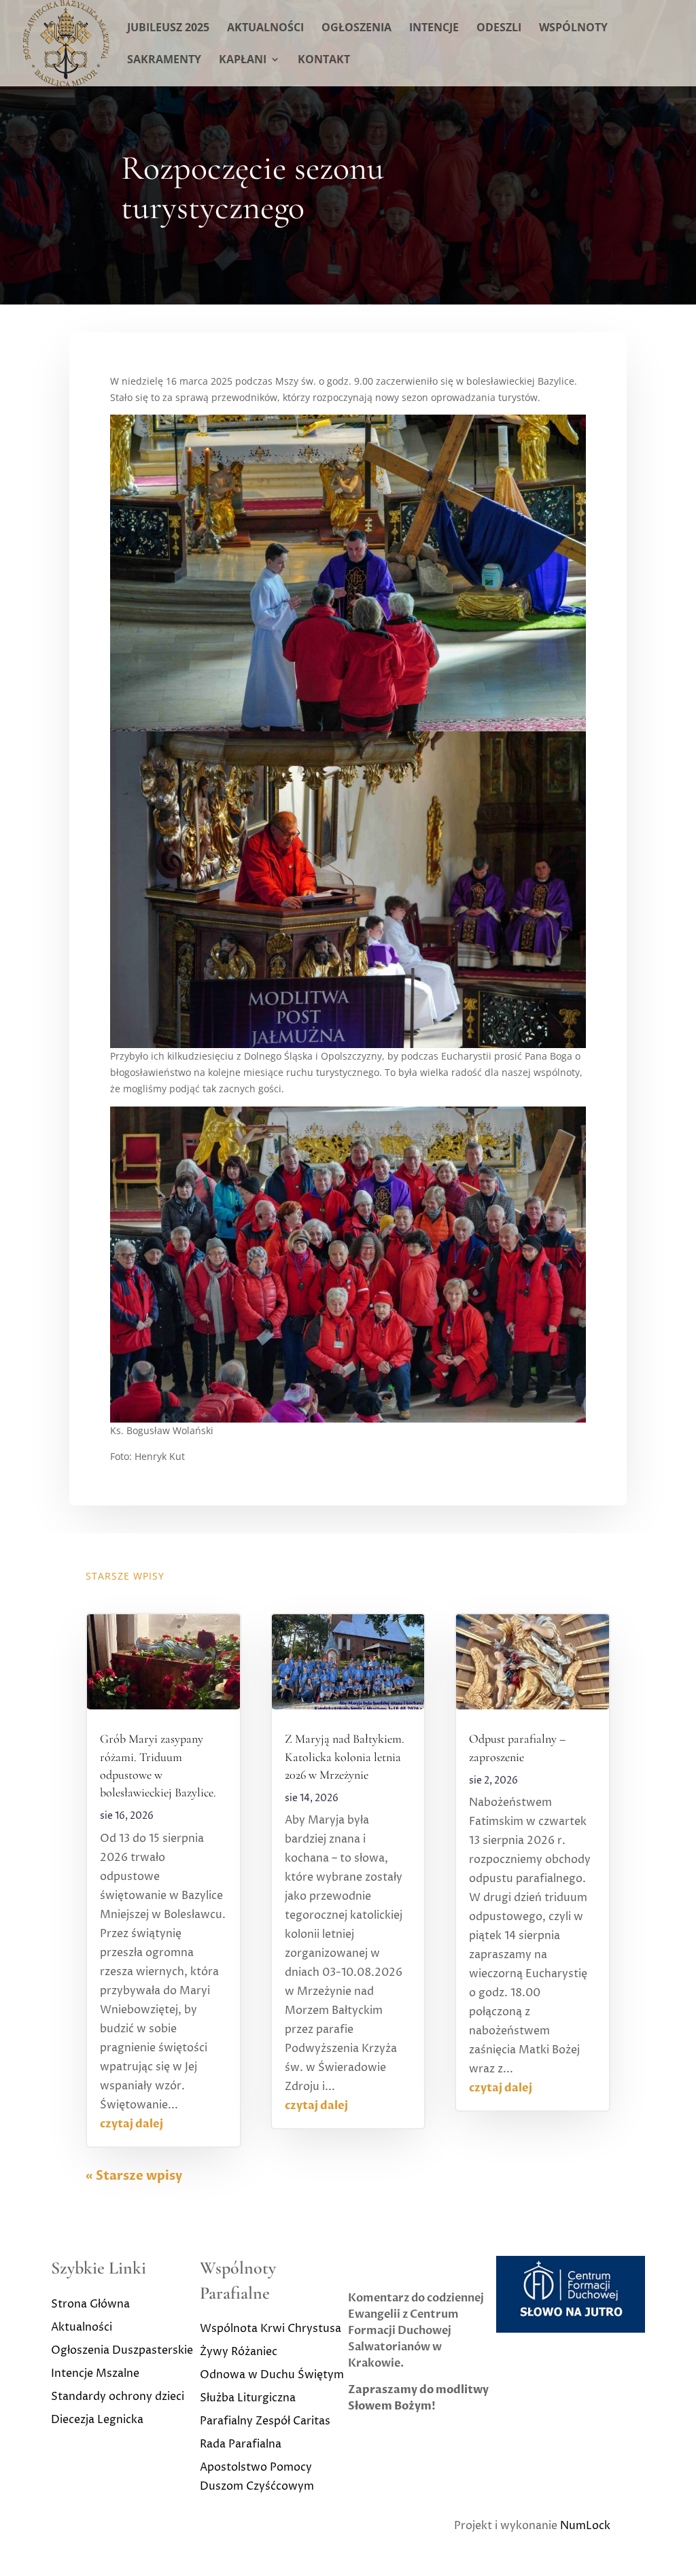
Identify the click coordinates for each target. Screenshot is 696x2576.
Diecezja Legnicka (97, 2420)
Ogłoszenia (356, 29)
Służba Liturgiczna (248, 2398)
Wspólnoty (573, 29)
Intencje (434, 29)
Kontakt (324, 60)
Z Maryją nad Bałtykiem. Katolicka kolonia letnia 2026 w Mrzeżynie (345, 1756)
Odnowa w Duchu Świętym (272, 2375)
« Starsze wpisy (134, 2176)
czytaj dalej (132, 2124)
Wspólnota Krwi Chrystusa (271, 2329)
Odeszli (499, 29)
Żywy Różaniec (239, 2352)
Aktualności (265, 29)
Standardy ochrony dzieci (118, 2397)
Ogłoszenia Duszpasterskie (122, 2350)
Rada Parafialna (241, 2444)
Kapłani (243, 60)
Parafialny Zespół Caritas (265, 2421)
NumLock (585, 2526)
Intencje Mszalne (95, 2373)
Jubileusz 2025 (168, 29)
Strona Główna (90, 2304)
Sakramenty (164, 60)
